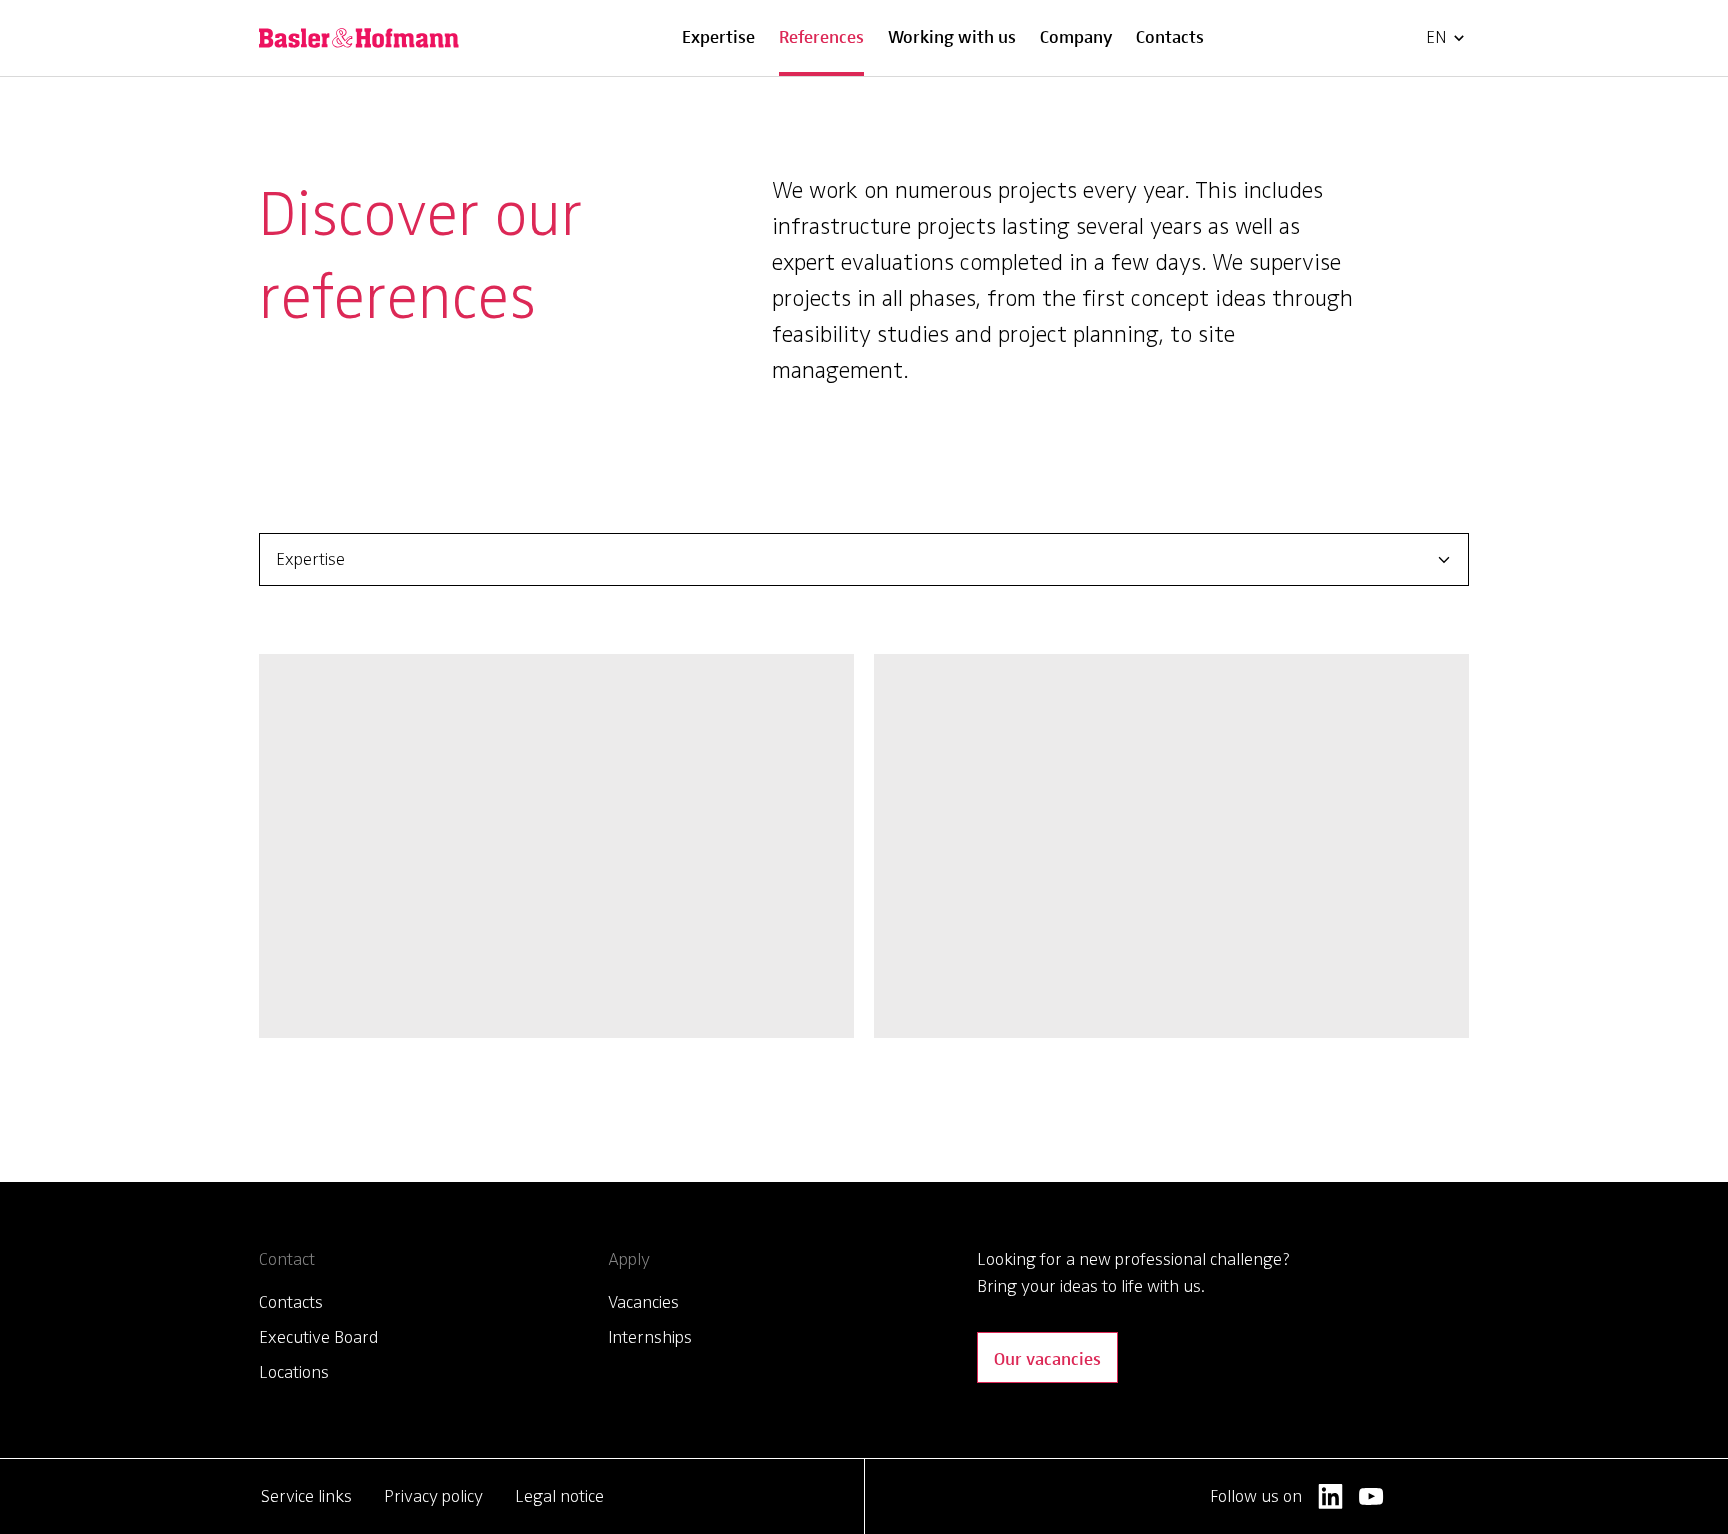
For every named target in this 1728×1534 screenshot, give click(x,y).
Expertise (718, 35)
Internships (650, 1337)
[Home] (359, 38)
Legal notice (559, 1496)
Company (1076, 35)
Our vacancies (1047, 1357)
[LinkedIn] (1330, 1496)
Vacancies (643, 1302)
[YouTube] (1371, 1496)
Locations (294, 1372)
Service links (306, 1496)
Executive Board (318, 1337)
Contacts (1170, 35)
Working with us (952, 35)
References (821, 35)
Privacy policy (433, 1496)
